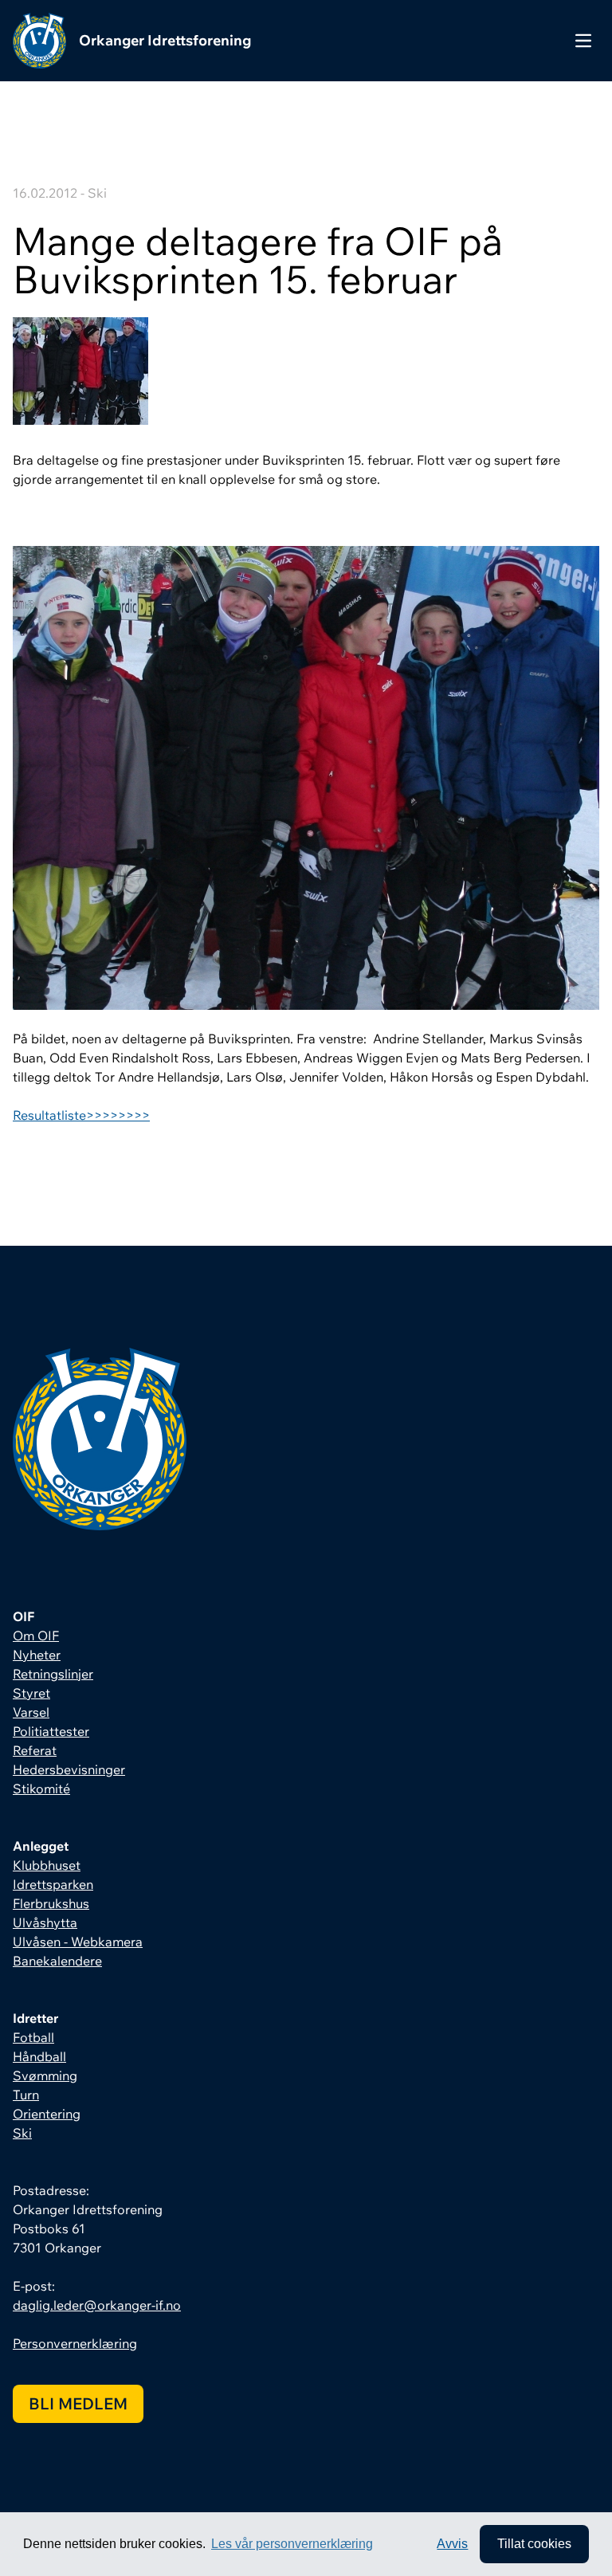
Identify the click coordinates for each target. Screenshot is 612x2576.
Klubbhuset (47, 1865)
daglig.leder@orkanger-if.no (97, 2305)
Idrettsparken (53, 1884)
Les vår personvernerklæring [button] (292, 2544)
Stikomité (41, 1789)
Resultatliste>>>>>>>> (81, 1115)
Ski (22, 2133)
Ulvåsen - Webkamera (78, 1942)
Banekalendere (57, 1961)
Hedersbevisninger (69, 1769)
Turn (26, 2095)
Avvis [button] (452, 2544)
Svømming (45, 2075)
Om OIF (36, 1636)
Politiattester (51, 1731)
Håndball (39, 2056)
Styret (31, 1693)
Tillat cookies (534, 2544)
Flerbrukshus (51, 1903)
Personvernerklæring (75, 2343)
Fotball (33, 2037)
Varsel (31, 1712)
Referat (35, 1750)
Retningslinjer (53, 1674)
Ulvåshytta (45, 1922)
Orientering (47, 2114)
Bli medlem (78, 2403)
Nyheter (37, 1655)
